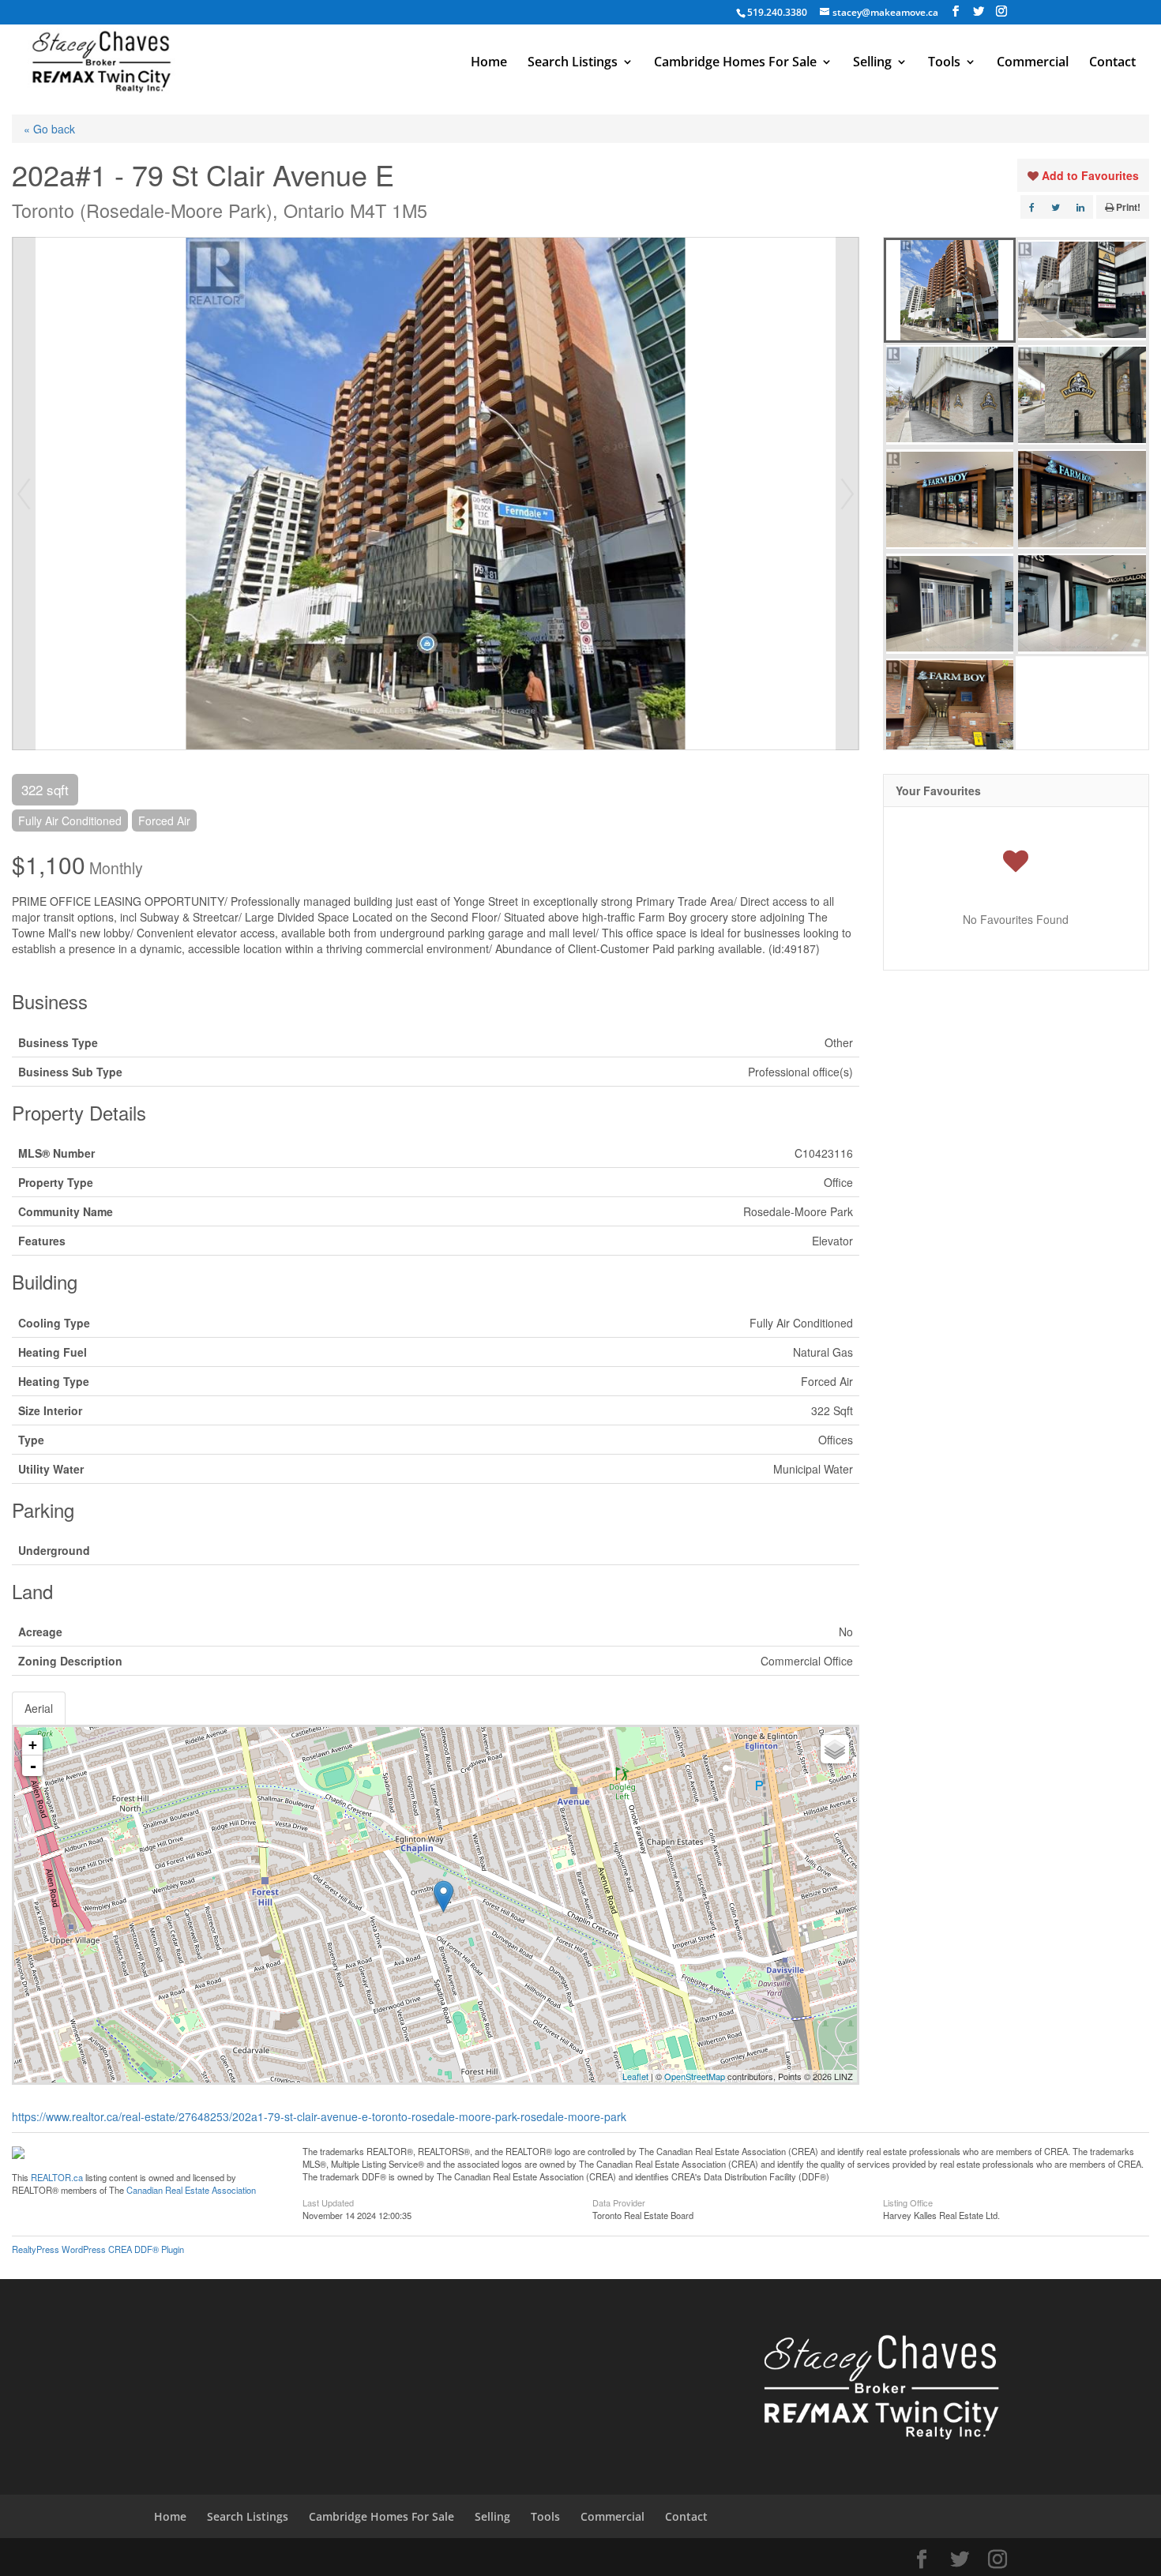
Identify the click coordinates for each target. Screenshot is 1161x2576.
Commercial (1033, 63)
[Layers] (835, 1749)
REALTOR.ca (57, 2177)
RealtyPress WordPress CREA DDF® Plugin (98, 2249)
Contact (1112, 63)
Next (847, 494)
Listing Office (908, 2202)
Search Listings (573, 63)
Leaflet (635, 2076)
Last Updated (328, 2202)
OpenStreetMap (695, 2076)
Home (489, 63)
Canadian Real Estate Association (191, 2190)
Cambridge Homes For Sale (735, 63)
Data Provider (619, 2202)
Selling (872, 63)
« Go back (49, 129)
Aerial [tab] (39, 1708)
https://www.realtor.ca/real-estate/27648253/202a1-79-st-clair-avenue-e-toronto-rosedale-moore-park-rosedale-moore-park (319, 2116)
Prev (24, 494)
